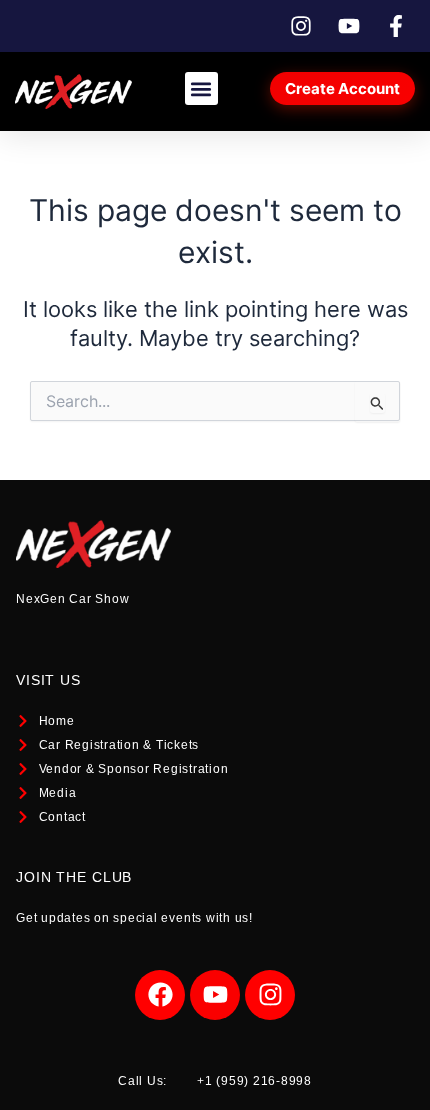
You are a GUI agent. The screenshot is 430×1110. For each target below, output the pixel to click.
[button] (201, 88)
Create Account (342, 88)
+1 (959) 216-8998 (254, 1081)
